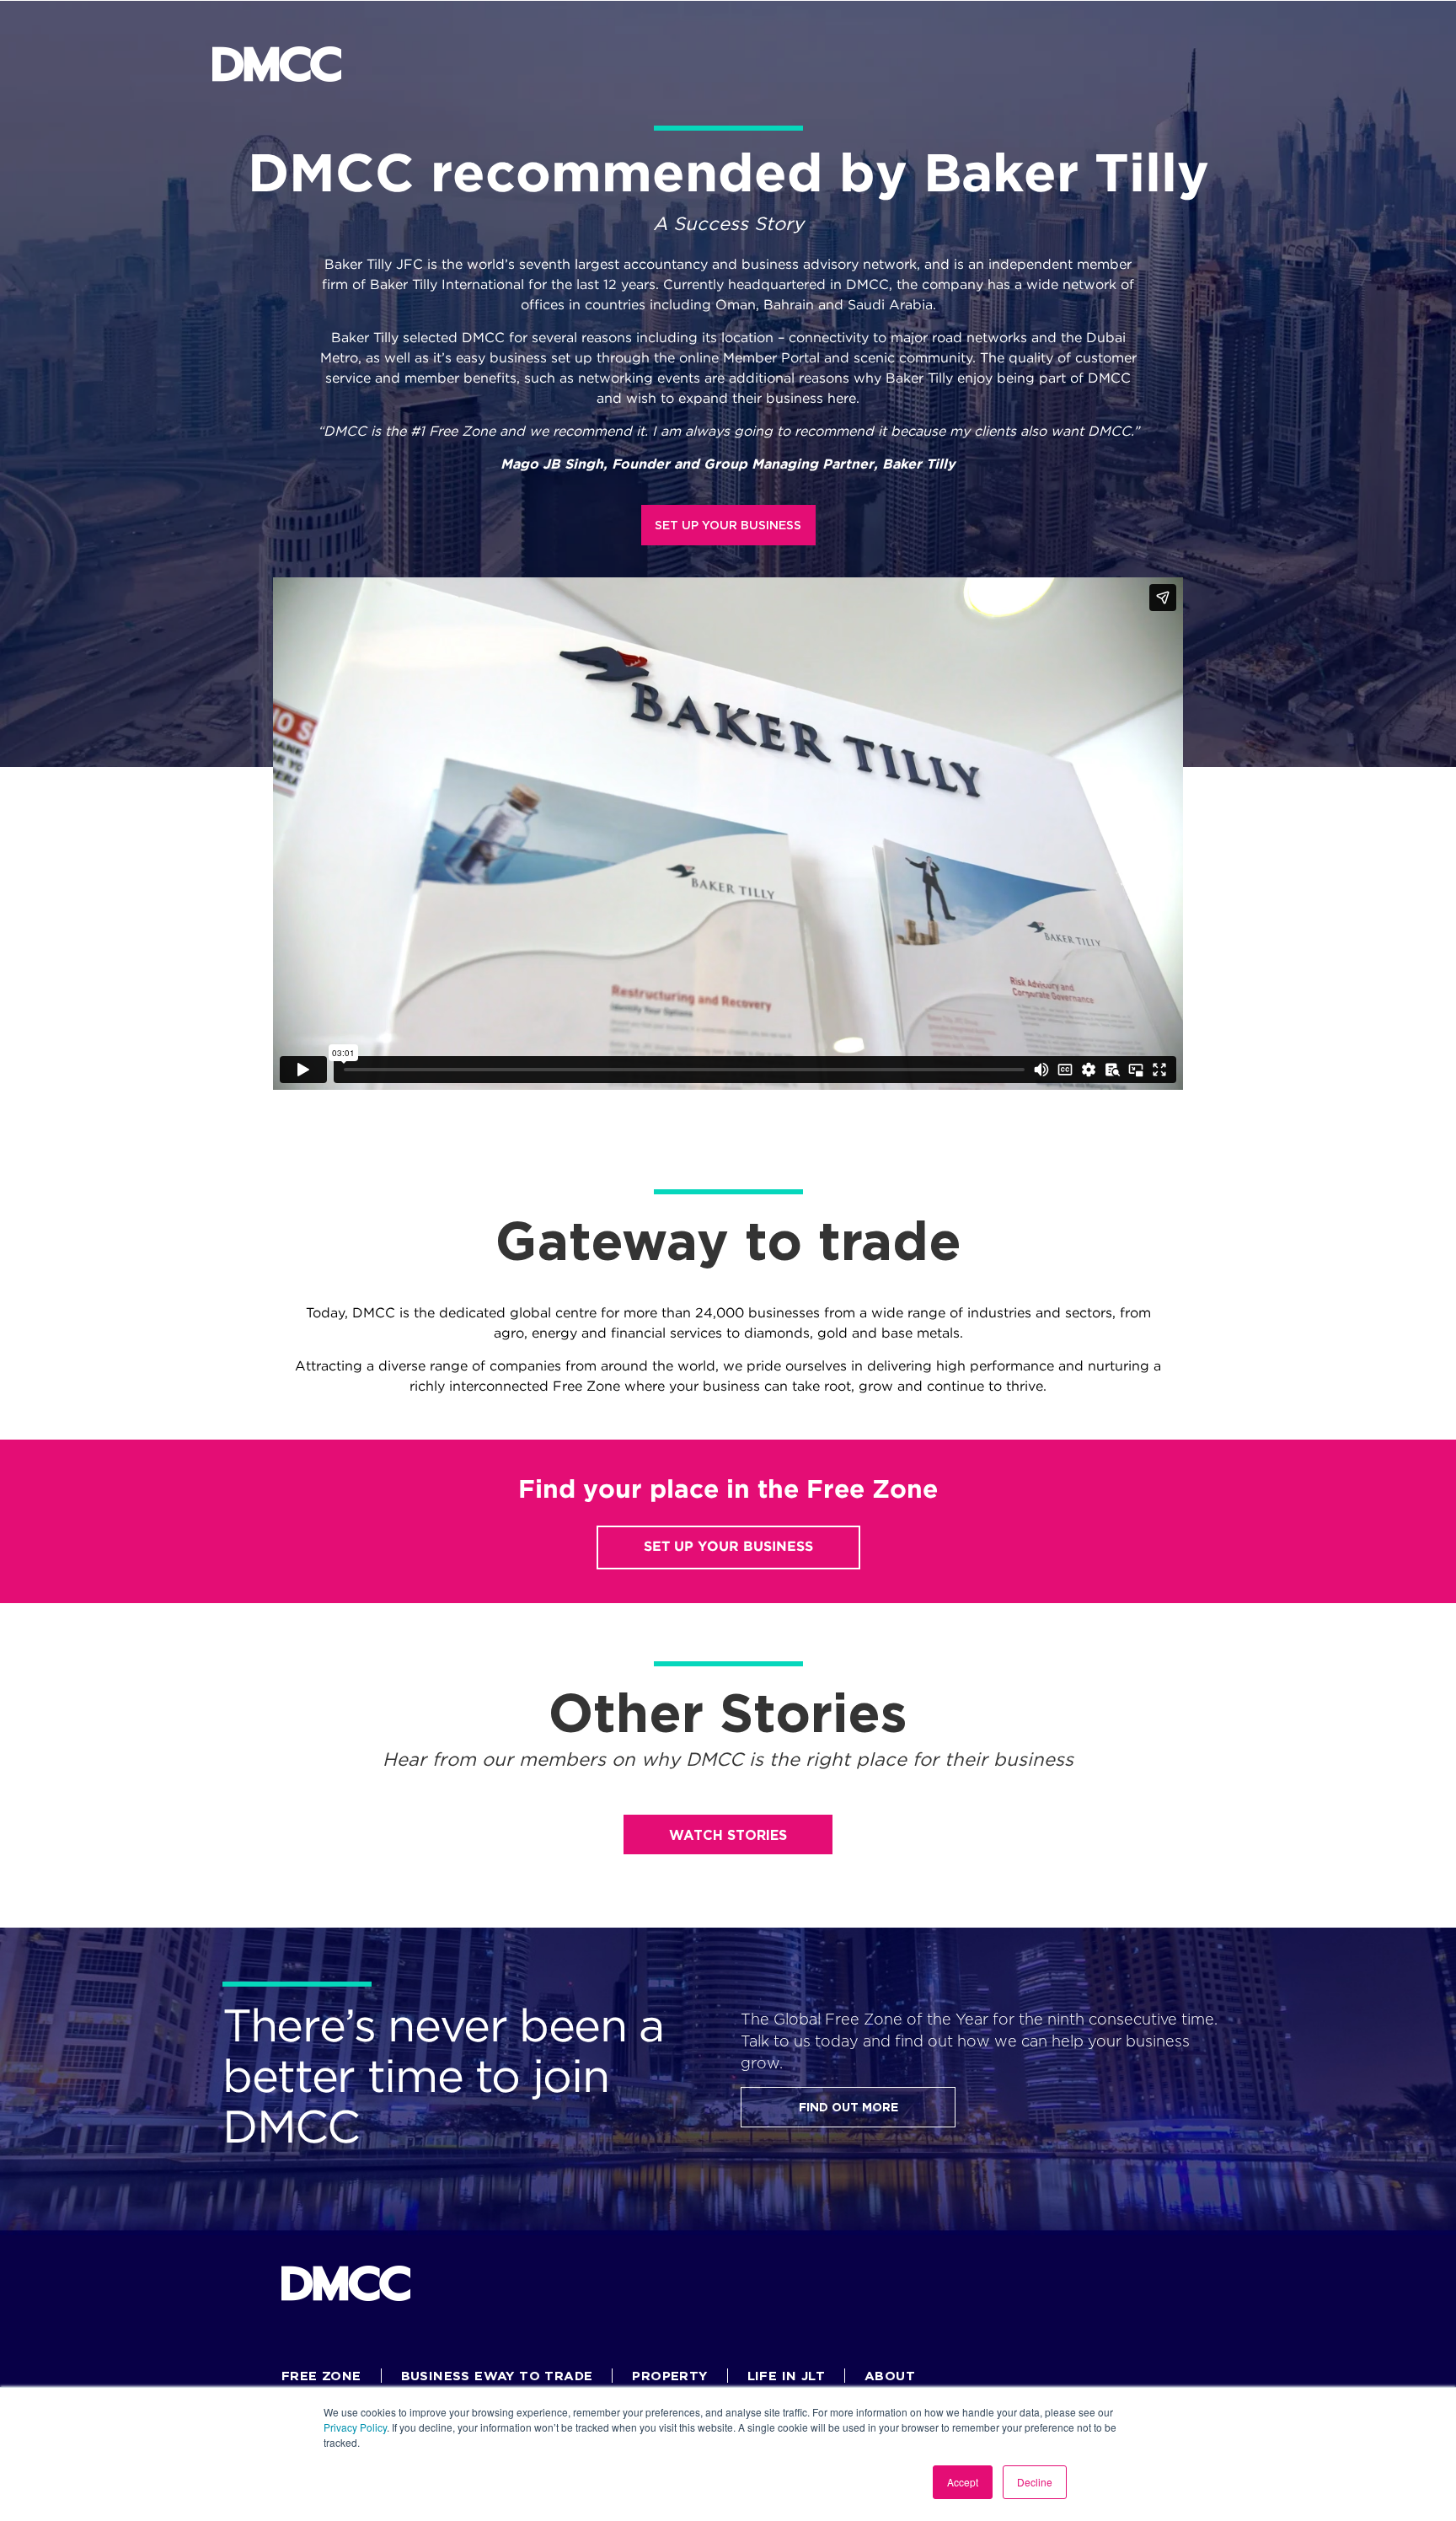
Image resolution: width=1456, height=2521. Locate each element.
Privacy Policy (355, 2427)
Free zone (321, 2376)
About (890, 2376)
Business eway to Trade (497, 2376)
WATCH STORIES (728, 1835)
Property (669, 2376)
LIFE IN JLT (786, 2376)
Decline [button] (1035, 2482)
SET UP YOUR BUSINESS (728, 525)
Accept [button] (963, 2482)
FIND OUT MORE (848, 2107)
